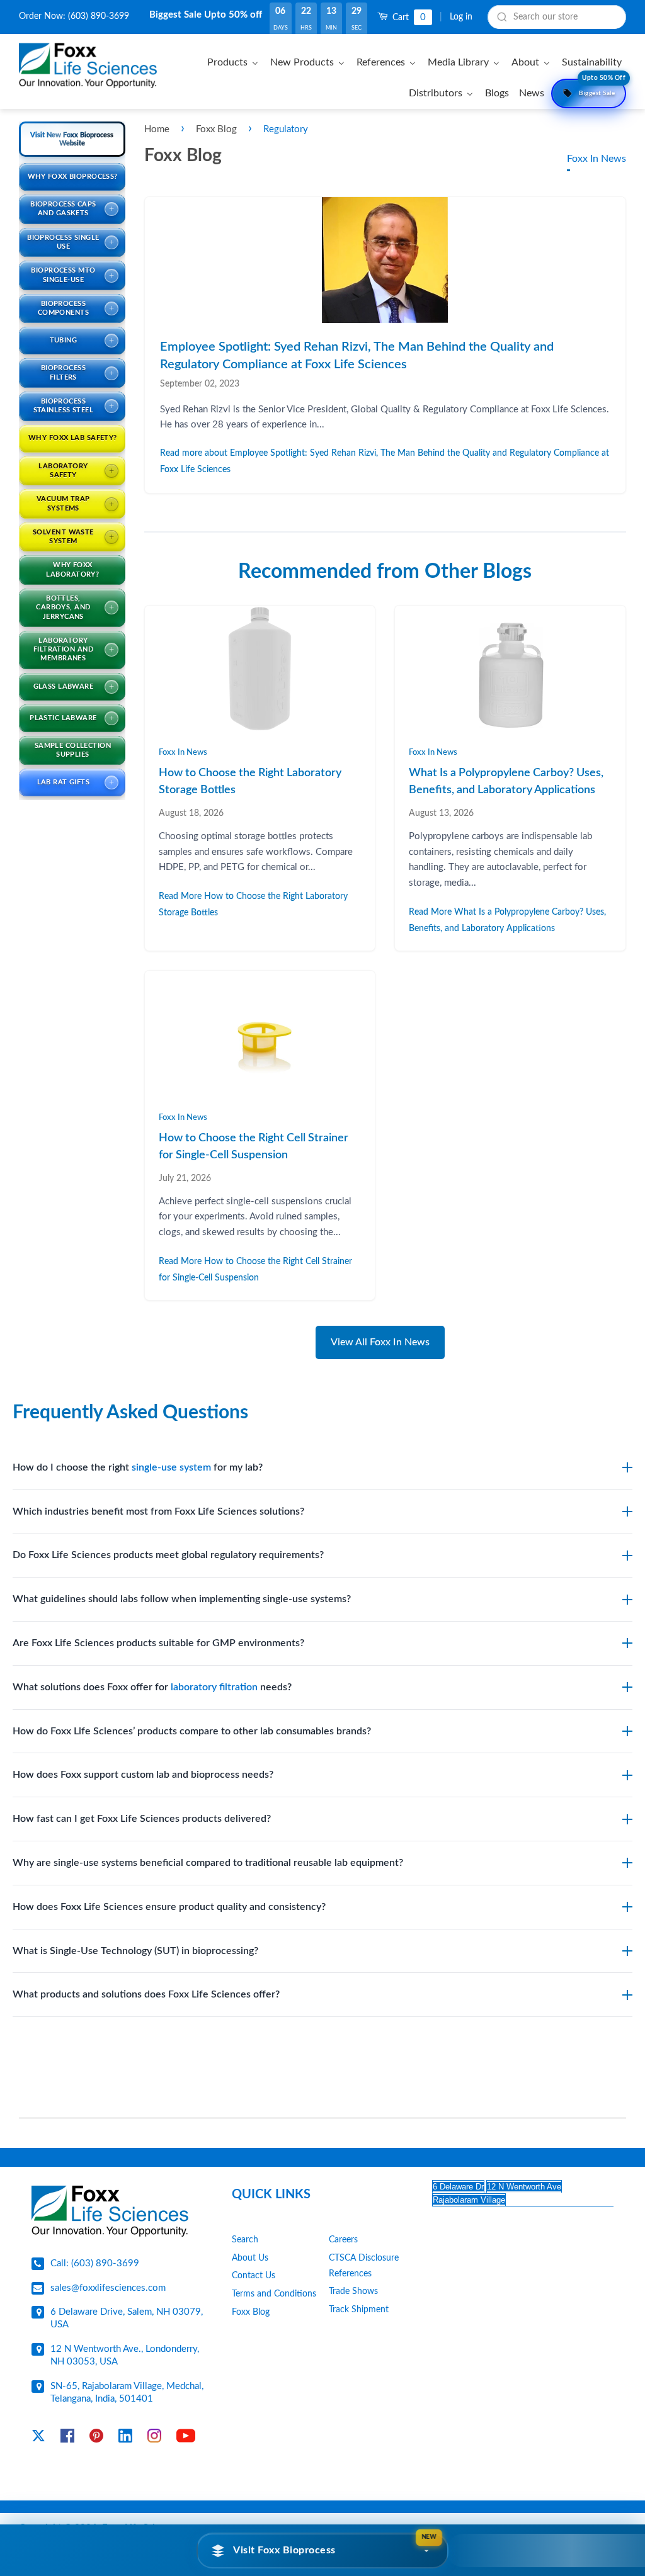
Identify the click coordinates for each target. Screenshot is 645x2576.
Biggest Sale (602, 88)
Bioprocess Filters (63, 372)
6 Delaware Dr (458, 2187)
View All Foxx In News (380, 1342)
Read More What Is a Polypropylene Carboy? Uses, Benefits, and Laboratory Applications (507, 920)
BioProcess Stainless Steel (64, 406)
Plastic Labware (63, 718)
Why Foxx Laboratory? (72, 569)
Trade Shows (353, 2291)
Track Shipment (359, 2310)
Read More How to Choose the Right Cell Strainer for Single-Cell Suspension (255, 1269)
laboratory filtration (214, 1687)
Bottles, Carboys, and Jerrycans (63, 607)
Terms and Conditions (274, 2294)
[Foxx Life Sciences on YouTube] (186, 2438)
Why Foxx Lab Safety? (73, 438)
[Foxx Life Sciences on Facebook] (67, 2438)
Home (157, 129)
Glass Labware (64, 686)
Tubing (64, 340)
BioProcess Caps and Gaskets (63, 209)
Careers (343, 2240)
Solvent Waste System (63, 537)
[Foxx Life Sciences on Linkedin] (125, 2438)
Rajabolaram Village (469, 2200)
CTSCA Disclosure (364, 2258)
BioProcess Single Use (63, 242)
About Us (250, 2258)
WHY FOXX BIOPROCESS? (73, 177)
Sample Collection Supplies (73, 750)
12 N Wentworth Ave (524, 2187)
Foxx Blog (218, 129)
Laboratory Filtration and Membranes (63, 650)
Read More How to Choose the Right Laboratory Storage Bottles (253, 904)
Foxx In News (596, 159)
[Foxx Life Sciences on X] (38, 2438)
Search (245, 2240)
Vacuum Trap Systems (63, 503)
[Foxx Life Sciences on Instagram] (154, 2438)
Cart (408, 17)
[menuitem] (235, 62)
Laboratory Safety (63, 471)
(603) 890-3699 (99, 16)
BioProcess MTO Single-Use (63, 275)
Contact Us (254, 2276)
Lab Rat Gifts (64, 782)
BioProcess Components (63, 308)
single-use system (171, 1467)
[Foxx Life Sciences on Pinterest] (96, 2438)
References (350, 2274)
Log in (461, 17)
